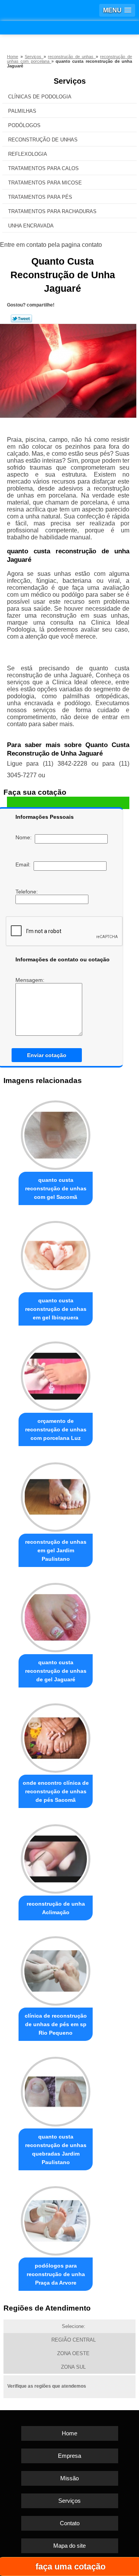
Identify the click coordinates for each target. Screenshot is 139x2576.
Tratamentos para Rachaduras (52, 211)
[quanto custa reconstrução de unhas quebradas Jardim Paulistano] (56, 2090)
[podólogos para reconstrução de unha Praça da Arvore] (56, 2219)
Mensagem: (31, 980)
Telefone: (27, 892)
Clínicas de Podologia (40, 97)
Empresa (69, 2456)
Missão (69, 2478)
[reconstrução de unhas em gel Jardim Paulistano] (56, 1495)
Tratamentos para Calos (43, 168)
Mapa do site (69, 2546)
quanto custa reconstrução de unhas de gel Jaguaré (56, 1671)
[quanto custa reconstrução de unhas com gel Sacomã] (56, 1133)
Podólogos (24, 125)
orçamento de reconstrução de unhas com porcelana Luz (56, 1429)
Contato (70, 2523)
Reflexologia (28, 154)
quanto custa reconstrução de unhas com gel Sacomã (56, 1188)
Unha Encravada (31, 226)
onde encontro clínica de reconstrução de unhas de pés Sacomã (56, 1791)
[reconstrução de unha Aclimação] (56, 1857)
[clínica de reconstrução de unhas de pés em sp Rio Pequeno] (56, 1969)
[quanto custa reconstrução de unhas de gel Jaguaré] (56, 1616)
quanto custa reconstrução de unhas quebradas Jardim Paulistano (56, 2149)
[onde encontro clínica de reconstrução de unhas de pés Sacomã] (56, 1736)
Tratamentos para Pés (40, 197)
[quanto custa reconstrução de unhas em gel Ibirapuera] (56, 1254)
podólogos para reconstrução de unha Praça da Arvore (56, 2274)
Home (69, 2433)
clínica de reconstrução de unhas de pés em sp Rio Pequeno (56, 2024)
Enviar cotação (47, 1055)
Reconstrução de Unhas (43, 140)
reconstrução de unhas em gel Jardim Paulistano (56, 1550)
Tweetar (21, 319)
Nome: (25, 837)
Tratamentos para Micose (45, 183)
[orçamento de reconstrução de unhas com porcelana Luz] (56, 1374)
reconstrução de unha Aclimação (56, 1908)
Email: (25, 864)
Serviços (70, 81)
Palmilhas (22, 111)
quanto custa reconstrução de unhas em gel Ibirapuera (56, 1309)
